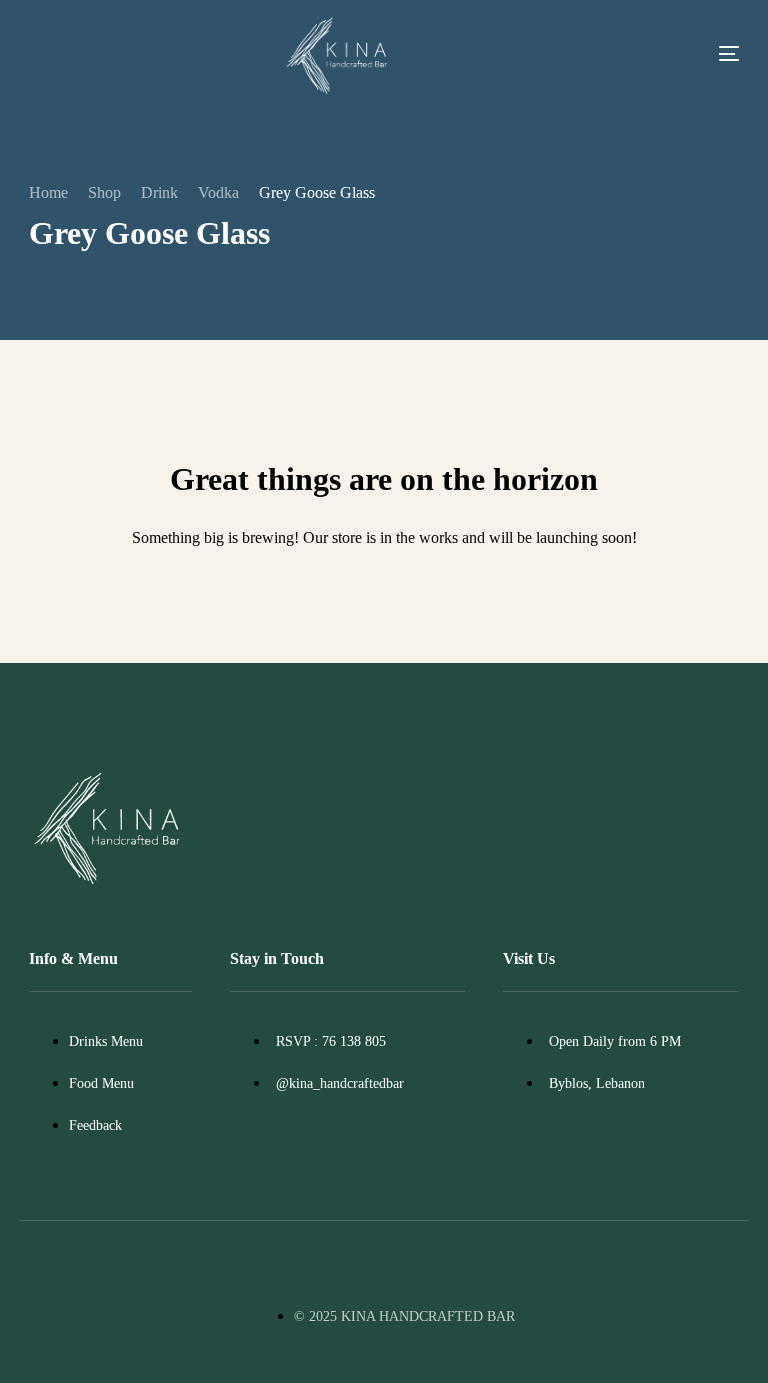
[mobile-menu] (696, 53)
